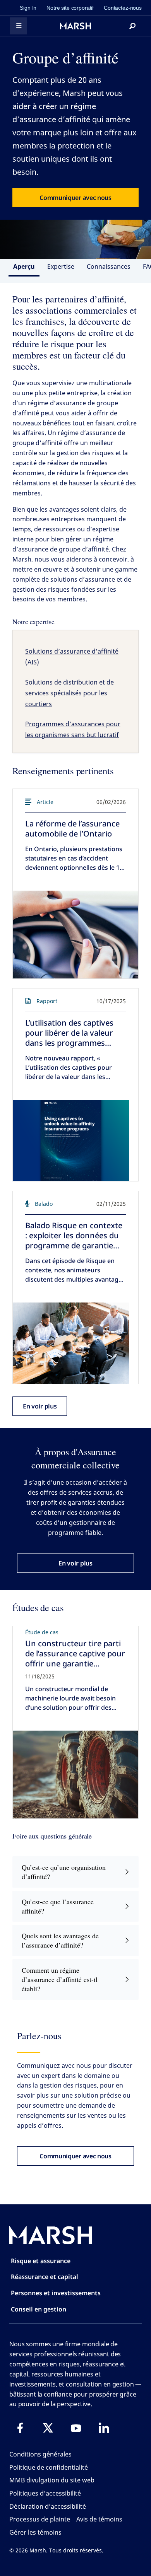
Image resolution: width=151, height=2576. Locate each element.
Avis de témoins (99, 2519)
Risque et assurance (41, 2261)
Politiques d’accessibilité (45, 2493)
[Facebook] (20, 2428)
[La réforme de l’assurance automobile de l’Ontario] (75, 935)
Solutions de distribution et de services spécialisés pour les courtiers (69, 693)
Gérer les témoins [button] (35, 2532)
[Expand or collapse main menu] (19, 26)
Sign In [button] (28, 8)
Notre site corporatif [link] (70, 8)
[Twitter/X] (48, 2428)
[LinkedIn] (104, 2428)
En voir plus (40, 1406)
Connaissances (109, 266)
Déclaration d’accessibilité (48, 2506)
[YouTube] (76, 2428)
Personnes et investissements (56, 2293)
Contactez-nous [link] (123, 8)
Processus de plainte (40, 2519)
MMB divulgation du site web (52, 2480)
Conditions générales (40, 2454)
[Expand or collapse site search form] (132, 26)
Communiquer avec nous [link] (75, 198)
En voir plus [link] (75, 1563)
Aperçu (24, 266)
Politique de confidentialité (49, 2467)
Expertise (61, 266)
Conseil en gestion (39, 2309)
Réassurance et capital (45, 2277)
